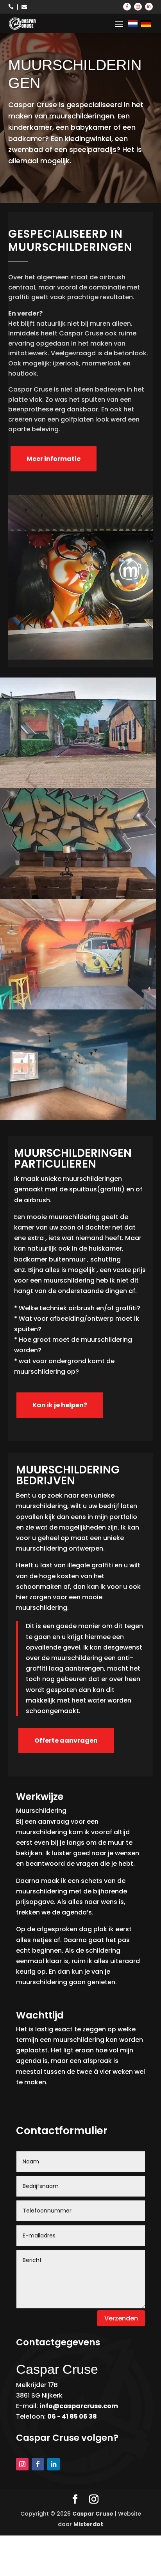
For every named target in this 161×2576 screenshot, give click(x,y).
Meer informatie (54, 459)
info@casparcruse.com (79, 2406)
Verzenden (121, 2318)
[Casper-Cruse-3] (78, 1007)
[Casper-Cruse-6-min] (78, 1118)
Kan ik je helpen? (60, 1405)
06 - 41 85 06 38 (72, 2416)
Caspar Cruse (93, 2514)
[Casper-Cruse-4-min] (78, 897)
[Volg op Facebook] (127, 7)
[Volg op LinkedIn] (149, 7)
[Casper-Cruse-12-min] (78, 786)
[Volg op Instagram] (138, 7)
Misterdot (88, 2524)
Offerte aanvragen (66, 1741)
